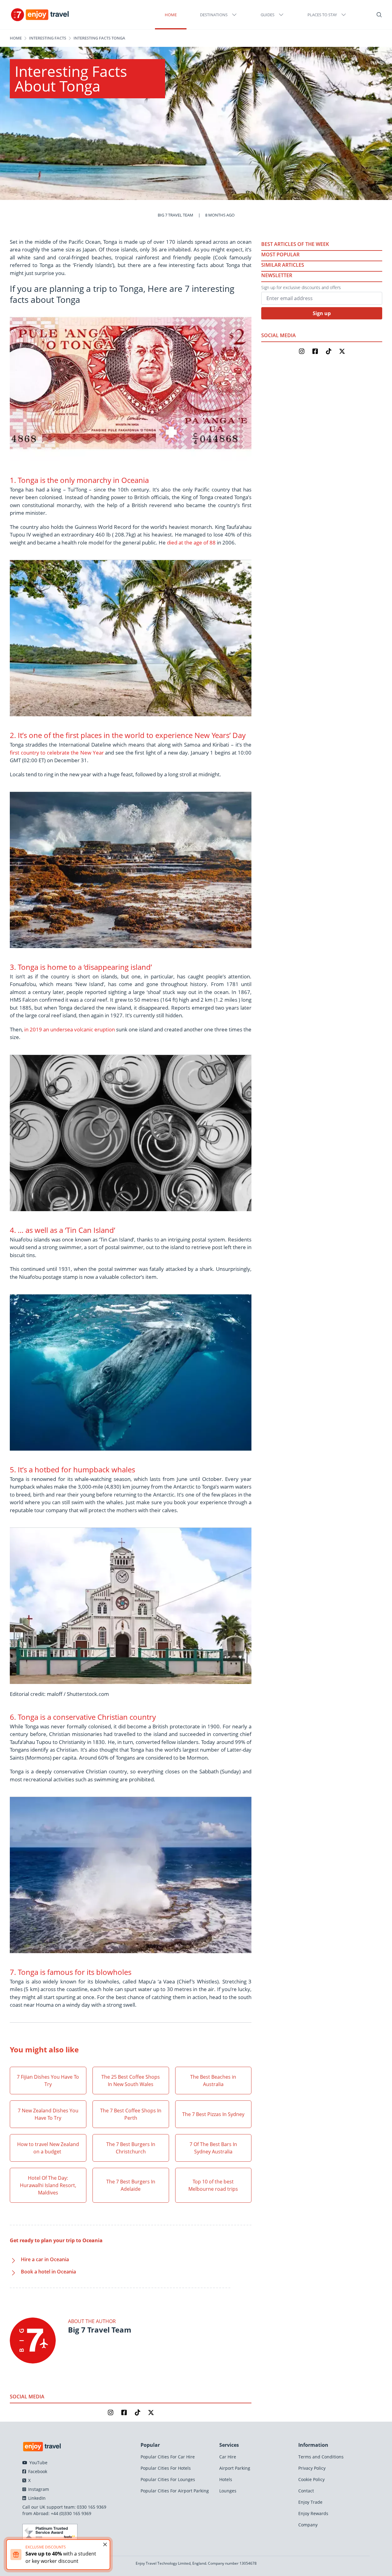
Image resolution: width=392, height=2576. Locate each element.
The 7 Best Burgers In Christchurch (131, 2148)
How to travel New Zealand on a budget (48, 2148)
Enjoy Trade (310, 2502)
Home (171, 15)
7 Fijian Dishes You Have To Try (48, 2081)
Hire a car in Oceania (45, 2259)
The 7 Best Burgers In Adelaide (131, 2185)
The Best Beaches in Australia (213, 2081)
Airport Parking (235, 2468)
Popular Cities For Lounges (168, 2479)
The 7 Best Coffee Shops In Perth (131, 2114)
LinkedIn (36, 2498)
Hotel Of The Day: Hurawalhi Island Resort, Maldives (48, 2185)
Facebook (37, 2471)
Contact (306, 2491)
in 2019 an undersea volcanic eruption (70, 1029)
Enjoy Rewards (313, 2513)
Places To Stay (322, 15)
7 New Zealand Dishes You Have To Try (48, 2114)
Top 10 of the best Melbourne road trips (213, 2185)
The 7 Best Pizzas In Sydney (213, 2114)
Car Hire (228, 2457)
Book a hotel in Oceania (48, 2272)
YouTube (38, 2463)
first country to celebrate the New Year (57, 753)
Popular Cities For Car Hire (168, 2457)
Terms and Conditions (321, 2457)
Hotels (226, 2479)
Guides (268, 15)
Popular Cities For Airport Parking (175, 2491)
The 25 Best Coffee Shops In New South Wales (131, 2081)
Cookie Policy (311, 2479)
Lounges (228, 2491)
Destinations (214, 15)
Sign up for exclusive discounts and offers (301, 287)
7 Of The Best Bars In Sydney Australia (213, 2148)
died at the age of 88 (191, 542)
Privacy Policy (312, 2468)
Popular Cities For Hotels (166, 2468)
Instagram (38, 2489)
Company (308, 2525)
